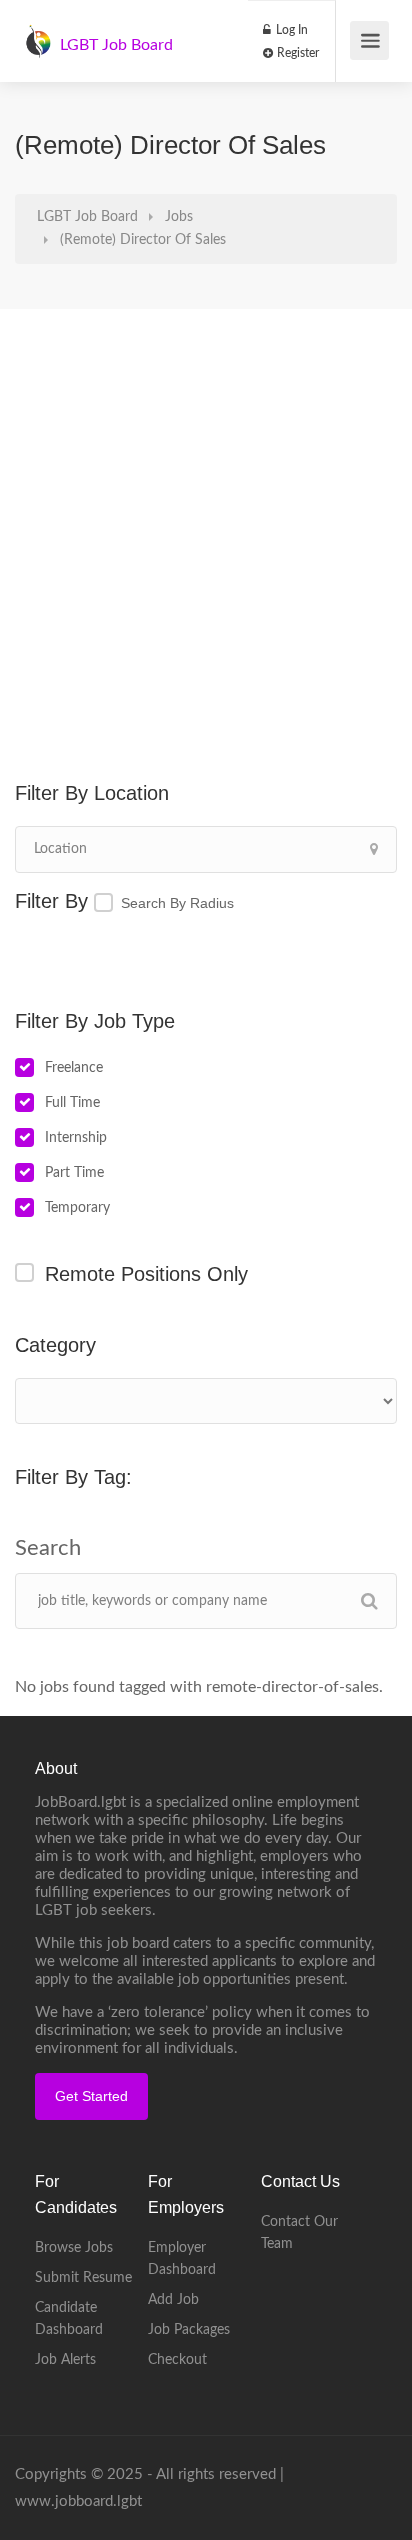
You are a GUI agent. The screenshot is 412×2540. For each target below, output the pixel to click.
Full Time (72, 1103)
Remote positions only (146, 1274)
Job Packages (189, 2330)
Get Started (91, 2096)
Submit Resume (83, 2278)
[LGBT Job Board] (38, 31)
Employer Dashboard (182, 2259)
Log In (290, 30)
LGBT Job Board (116, 45)
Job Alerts (65, 2360)
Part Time (74, 1173)
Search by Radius (177, 903)
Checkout (177, 2360)
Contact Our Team (299, 2233)
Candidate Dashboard (69, 2319)
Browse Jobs (74, 2248)
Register (296, 53)
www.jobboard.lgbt (78, 2501)
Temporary (77, 1208)
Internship (76, 1138)
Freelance (74, 1068)
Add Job (173, 2300)
